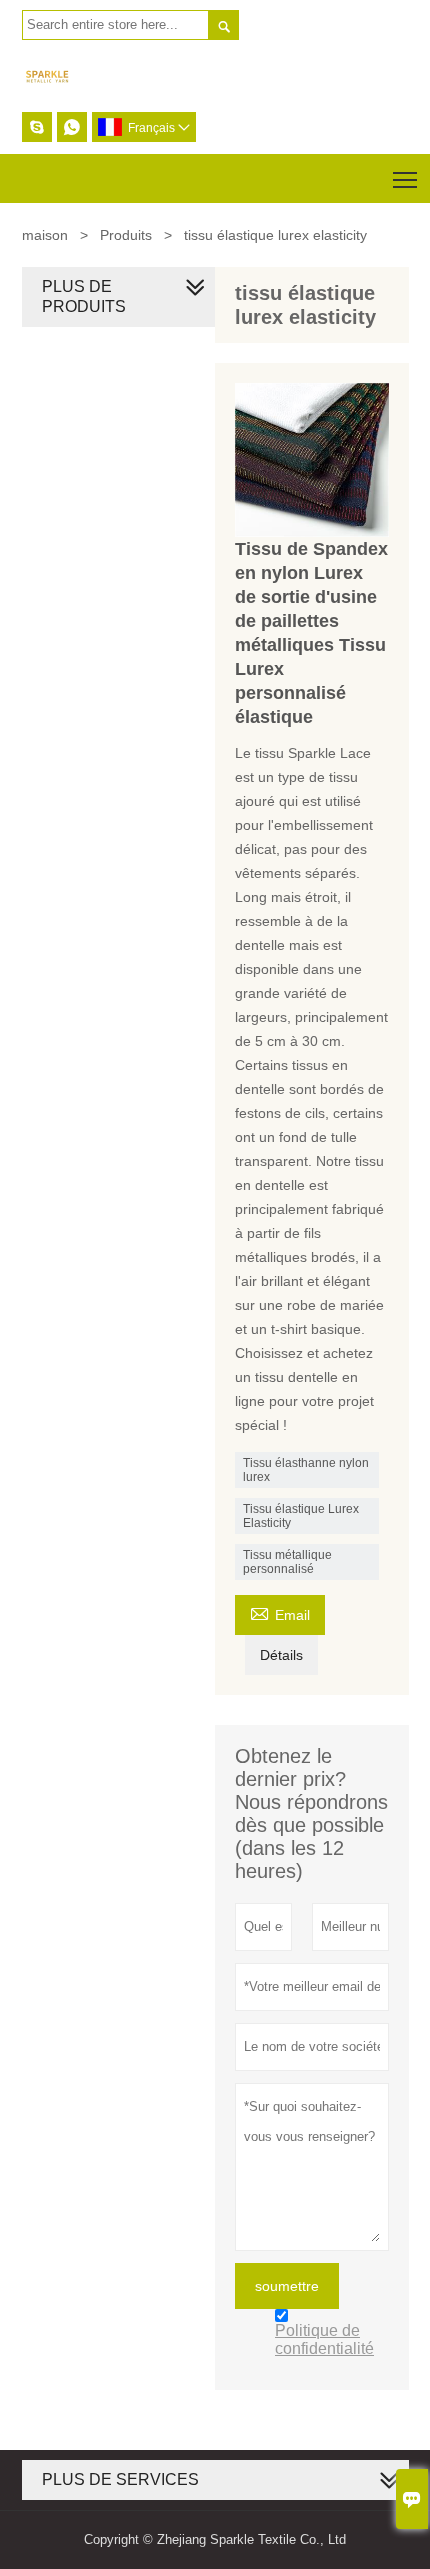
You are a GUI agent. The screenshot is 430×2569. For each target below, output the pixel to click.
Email (280, 1612)
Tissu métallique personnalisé (287, 1562)
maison (45, 235)
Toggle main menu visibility (405, 178)
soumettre (287, 2286)
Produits (126, 235)
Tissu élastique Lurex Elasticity (301, 1516)
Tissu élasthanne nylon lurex (306, 1470)
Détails (281, 1655)
